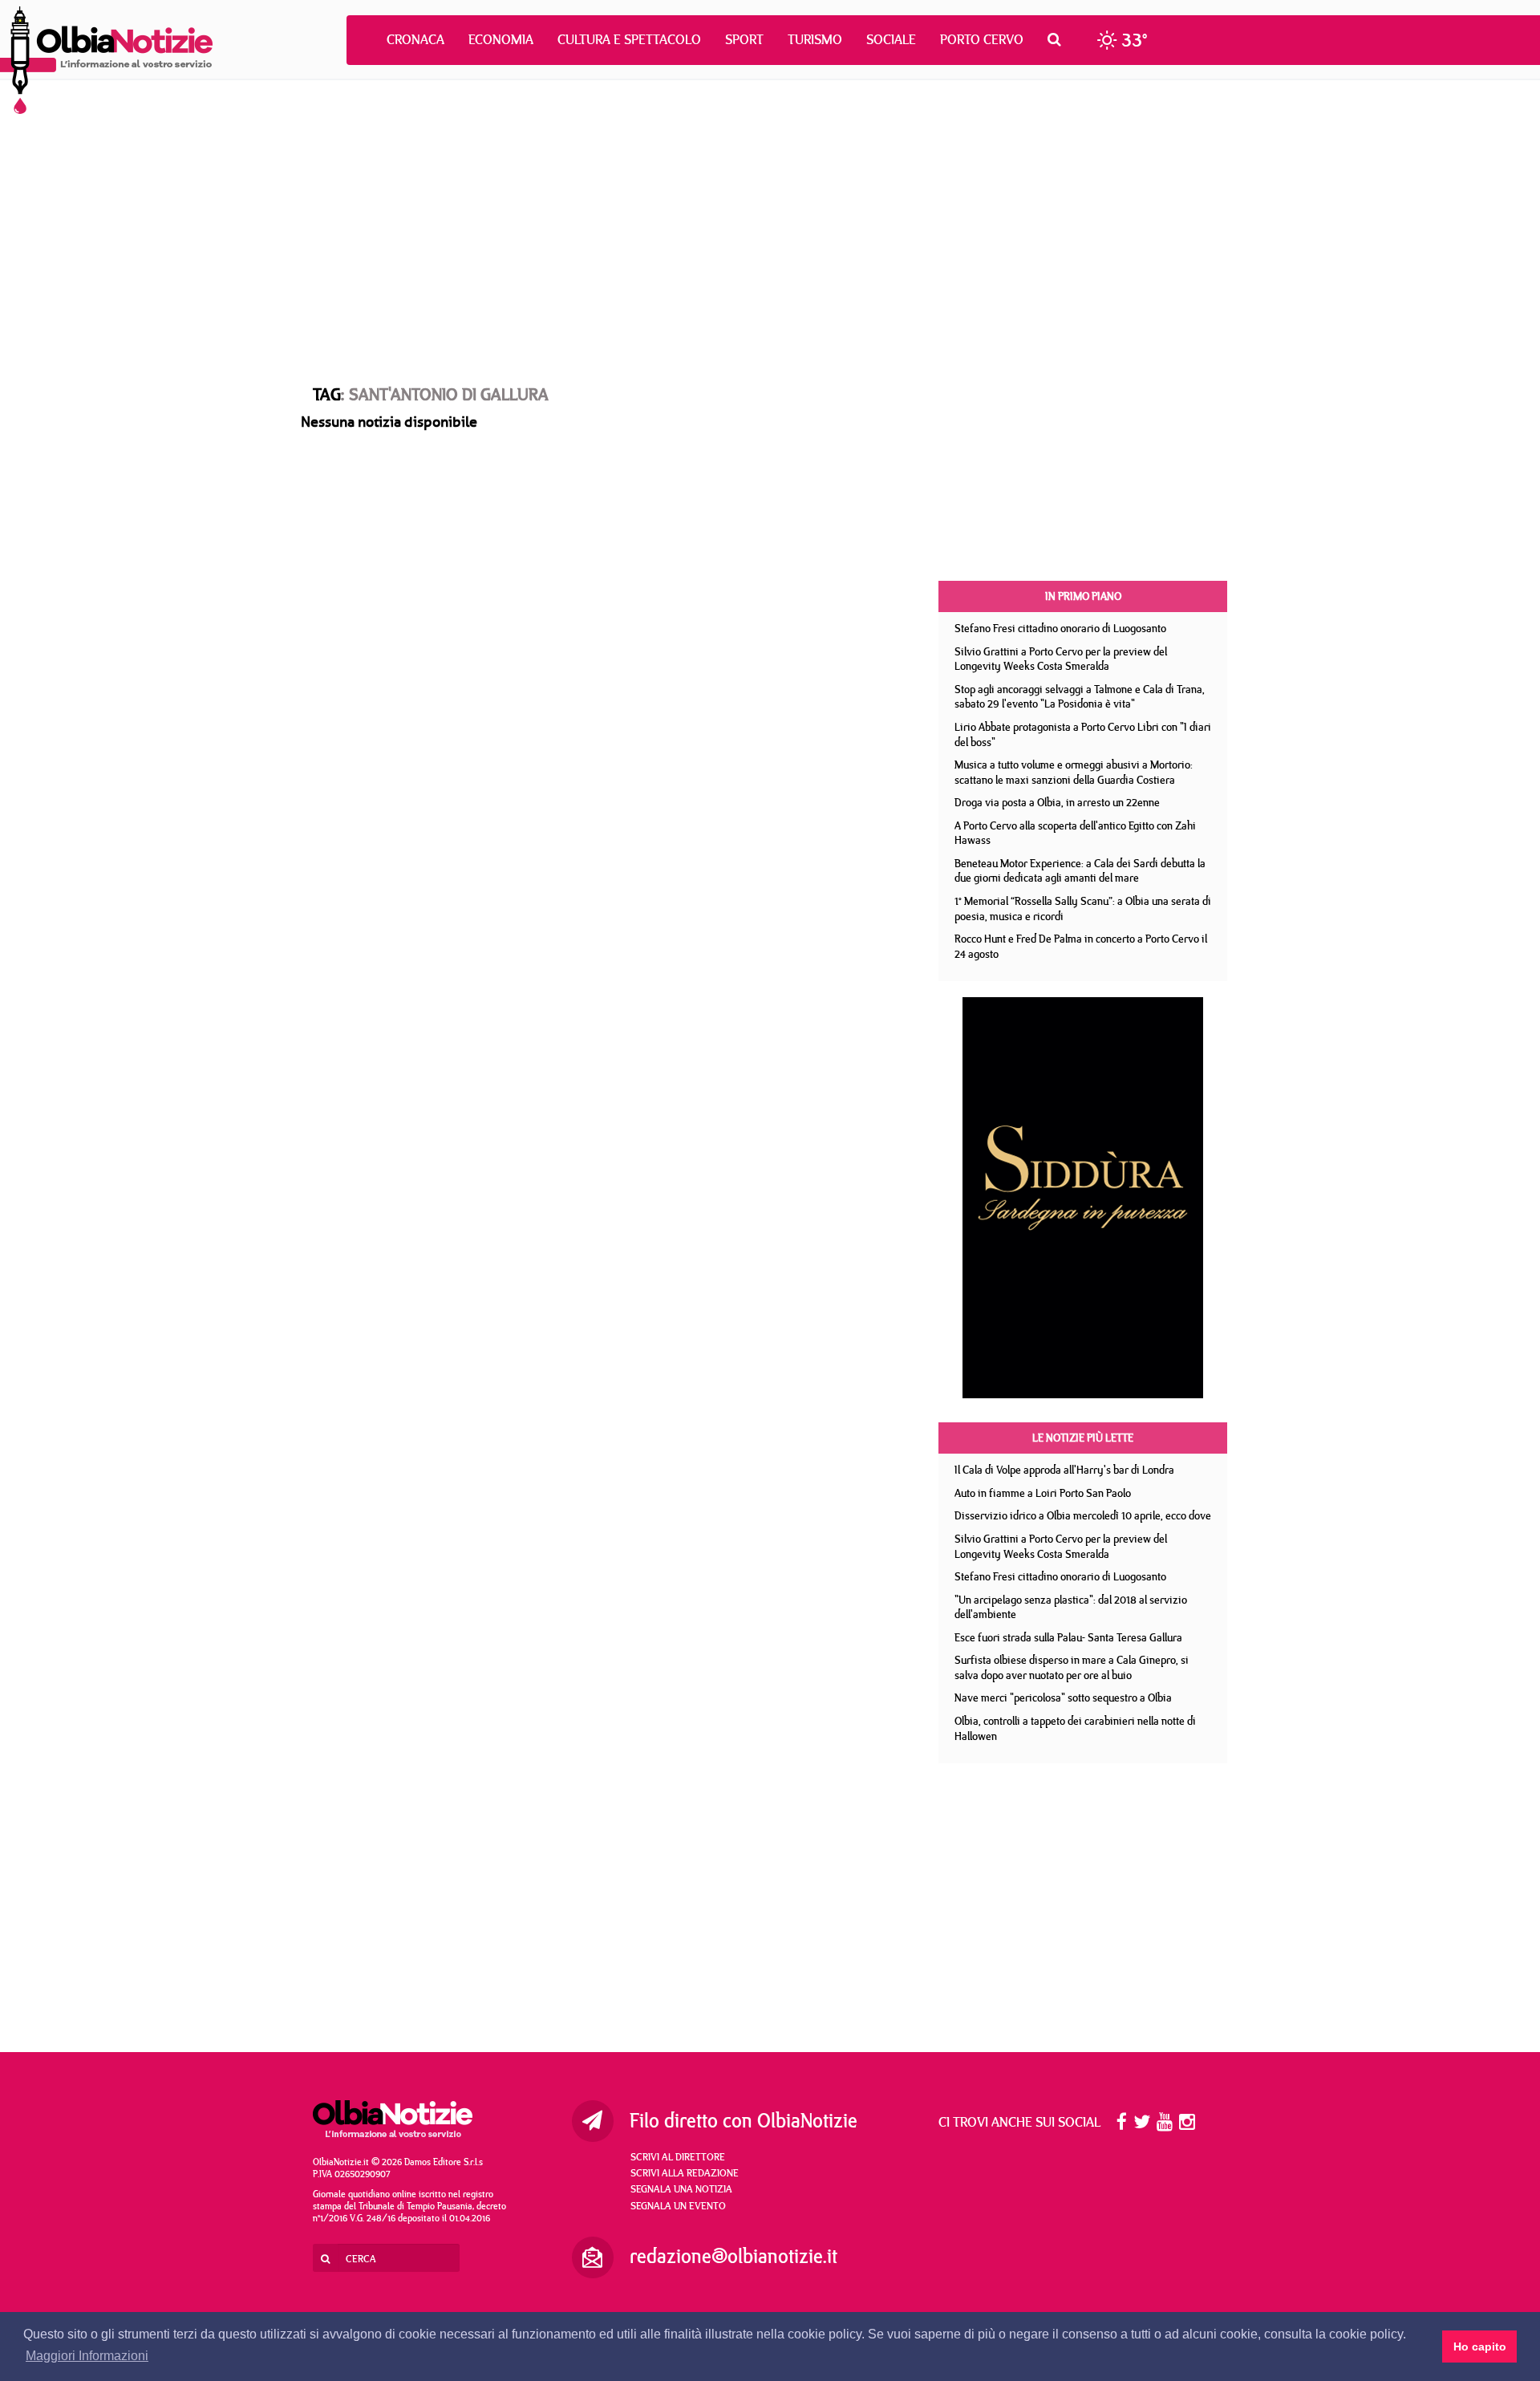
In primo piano (1083, 596)
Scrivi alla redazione (685, 2172)
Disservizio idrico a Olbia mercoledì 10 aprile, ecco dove (1083, 1515)
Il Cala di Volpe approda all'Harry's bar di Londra (1064, 1470)
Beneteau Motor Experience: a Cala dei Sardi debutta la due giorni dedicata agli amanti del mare (1080, 871)
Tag (327, 394)
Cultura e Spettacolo (629, 39)
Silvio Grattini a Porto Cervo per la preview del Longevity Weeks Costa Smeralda (1061, 659)
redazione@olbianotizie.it (734, 2256)
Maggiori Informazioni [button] (87, 2356)
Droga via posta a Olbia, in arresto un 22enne (1057, 802)
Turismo (815, 39)
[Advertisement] (770, 217)
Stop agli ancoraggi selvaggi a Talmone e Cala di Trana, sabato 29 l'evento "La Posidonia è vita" (1080, 697)
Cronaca (415, 39)
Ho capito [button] (1480, 2347)
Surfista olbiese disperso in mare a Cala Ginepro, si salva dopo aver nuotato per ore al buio (1072, 1667)
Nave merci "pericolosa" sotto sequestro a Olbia (1063, 1698)
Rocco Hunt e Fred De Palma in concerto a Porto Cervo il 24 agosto (1081, 946)
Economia (501, 39)
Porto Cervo (982, 39)
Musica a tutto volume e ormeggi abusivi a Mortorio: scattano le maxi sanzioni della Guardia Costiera (1074, 772)
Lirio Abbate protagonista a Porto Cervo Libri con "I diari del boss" (1083, 734)
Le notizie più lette (1083, 1438)
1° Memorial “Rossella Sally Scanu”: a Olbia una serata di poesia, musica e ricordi (1083, 909)
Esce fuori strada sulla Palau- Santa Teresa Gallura (1068, 1637)
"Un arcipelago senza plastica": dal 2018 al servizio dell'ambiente (1071, 1607)
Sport (744, 39)
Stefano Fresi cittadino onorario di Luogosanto (1060, 628)
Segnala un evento (678, 2205)
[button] (1058, 39)
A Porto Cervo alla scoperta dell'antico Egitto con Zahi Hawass (1075, 833)
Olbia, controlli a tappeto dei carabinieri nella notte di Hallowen (1075, 1728)
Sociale (891, 39)
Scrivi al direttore (678, 2156)
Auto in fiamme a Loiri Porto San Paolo (1043, 1493)
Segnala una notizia (681, 2188)
